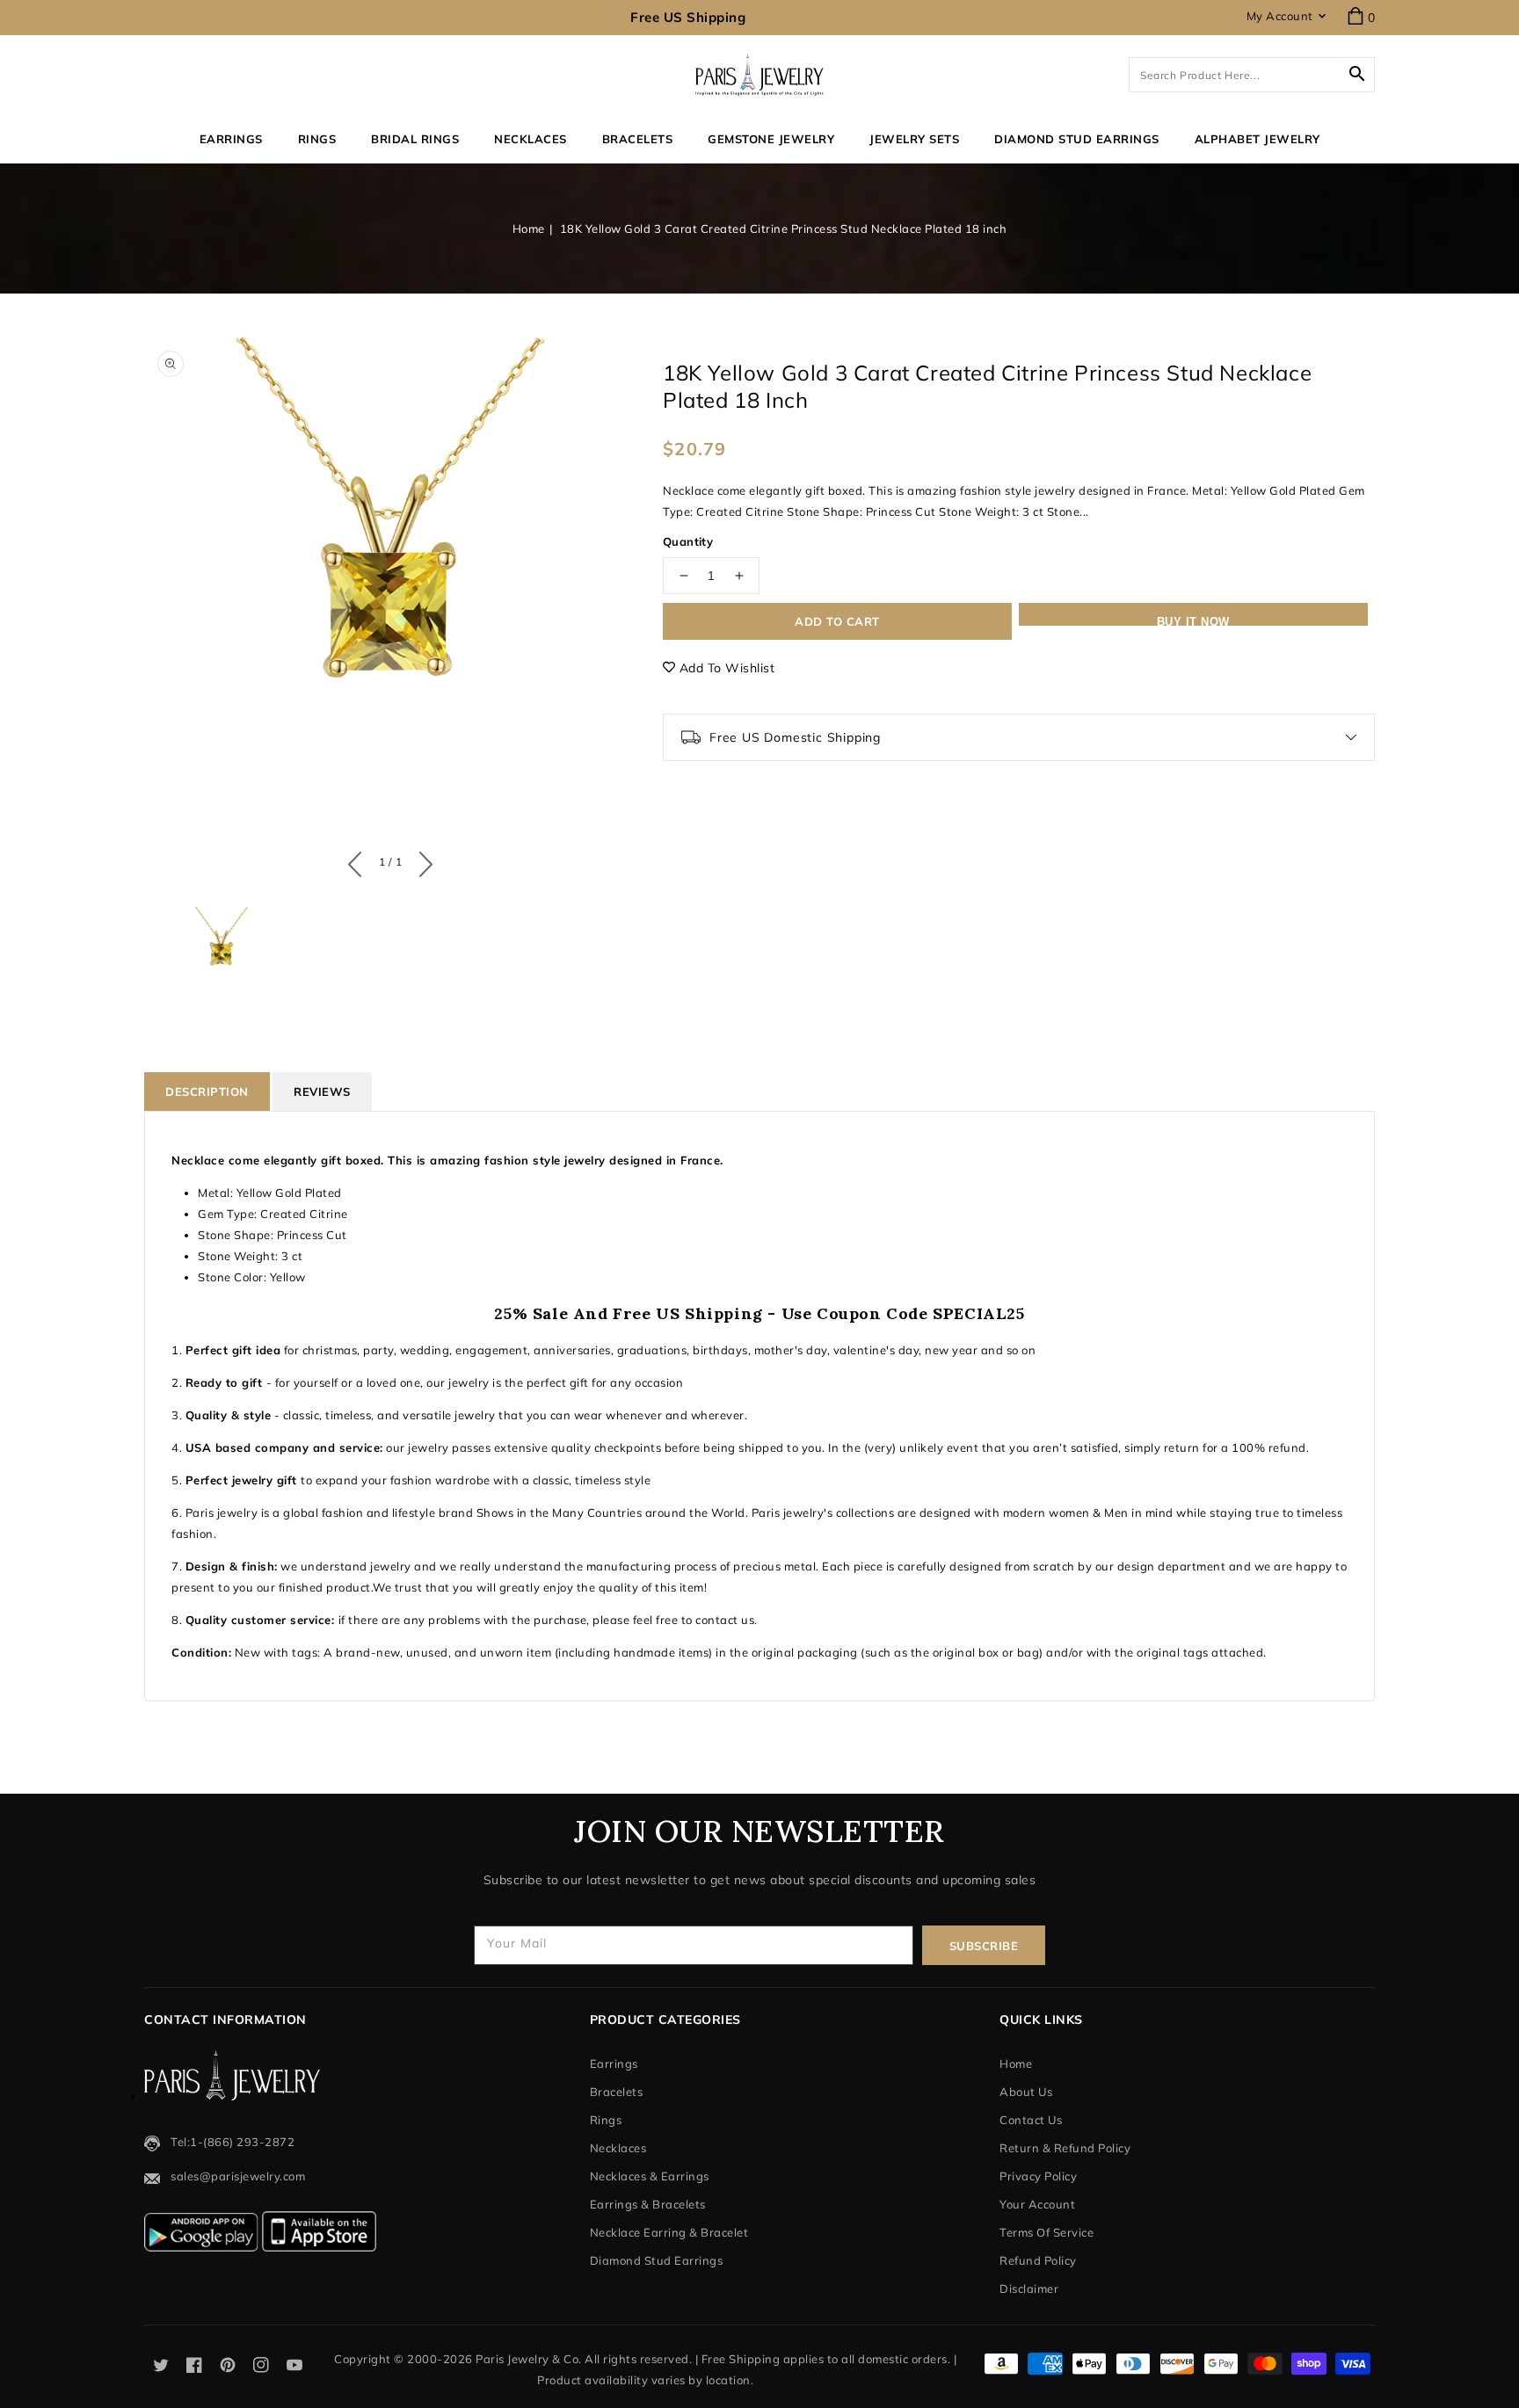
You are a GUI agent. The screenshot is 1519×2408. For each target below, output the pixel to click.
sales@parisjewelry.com (238, 2176)
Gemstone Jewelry (771, 139)
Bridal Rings (415, 139)
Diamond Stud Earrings (657, 2260)
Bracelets (638, 139)
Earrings (231, 139)
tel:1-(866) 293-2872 (233, 2142)
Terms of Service (1047, 2232)
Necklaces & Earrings (650, 2176)
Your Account (1037, 2204)
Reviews (322, 1092)
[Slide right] (422, 860)
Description (207, 1092)
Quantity (688, 541)
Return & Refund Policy (1065, 2148)
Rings (317, 139)
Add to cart (837, 621)
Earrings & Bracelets (648, 2204)
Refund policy (1038, 2260)
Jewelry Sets (914, 139)
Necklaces (531, 139)
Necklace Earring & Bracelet (669, 2232)
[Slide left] (359, 860)
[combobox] (1252, 75)
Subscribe (984, 1946)
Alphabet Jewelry (1257, 139)
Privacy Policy (1038, 2176)
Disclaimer (1029, 2288)
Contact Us (1031, 2120)
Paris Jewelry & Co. (529, 2359)
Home (529, 228)
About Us (1026, 2092)
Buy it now (1193, 620)
